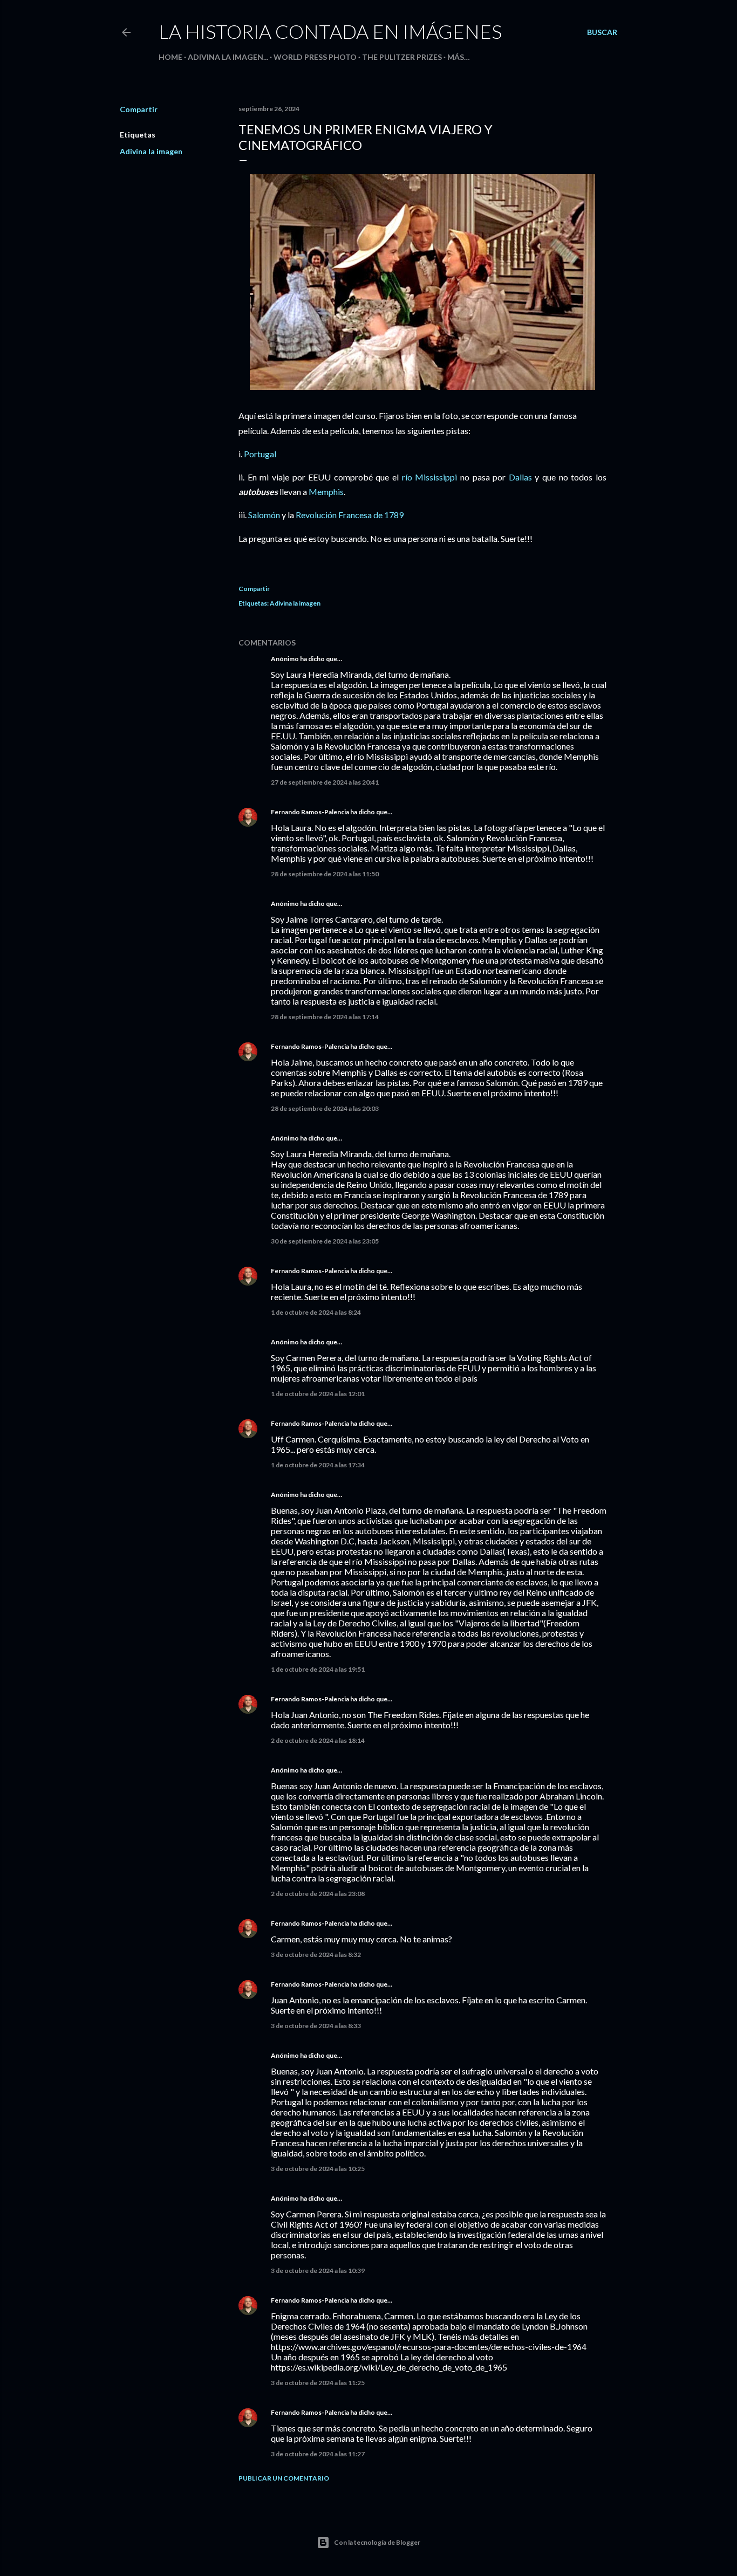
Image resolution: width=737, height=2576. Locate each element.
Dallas (520, 477)
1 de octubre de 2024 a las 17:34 (318, 1465)
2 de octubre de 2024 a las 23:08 (318, 1894)
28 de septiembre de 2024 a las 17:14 (325, 1017)
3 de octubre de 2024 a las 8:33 (316, 2026)
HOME (170, 57)
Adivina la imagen (151, 151)
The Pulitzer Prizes (402, 57)
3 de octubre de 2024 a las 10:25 (318, 2169)
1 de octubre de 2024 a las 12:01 (318, 1394)
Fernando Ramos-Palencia (310, 812)
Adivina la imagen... (228, 57)
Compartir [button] (139, 109)
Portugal (260, 454)
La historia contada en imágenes (330, 31)
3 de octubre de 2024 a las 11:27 (318, 2454)
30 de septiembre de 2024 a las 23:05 (325, 1241)
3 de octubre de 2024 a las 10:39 (318, 2271)
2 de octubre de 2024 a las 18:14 (318, 1740)
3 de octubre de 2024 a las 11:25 (318, 2383)
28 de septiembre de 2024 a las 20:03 (325, 1108)
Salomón (264, 515)
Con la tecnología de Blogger (377, 2542)
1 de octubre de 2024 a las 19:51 (318, 1669)
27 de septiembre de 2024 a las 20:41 (325, 782)
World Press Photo (315, 57)
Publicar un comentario (284, 2478)
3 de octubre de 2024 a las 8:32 (316, 1955)
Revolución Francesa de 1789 (350, 515)
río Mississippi (430, 477)
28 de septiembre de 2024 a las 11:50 (325, 874)
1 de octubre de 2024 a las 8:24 (316, 1312)
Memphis (326, 492)
